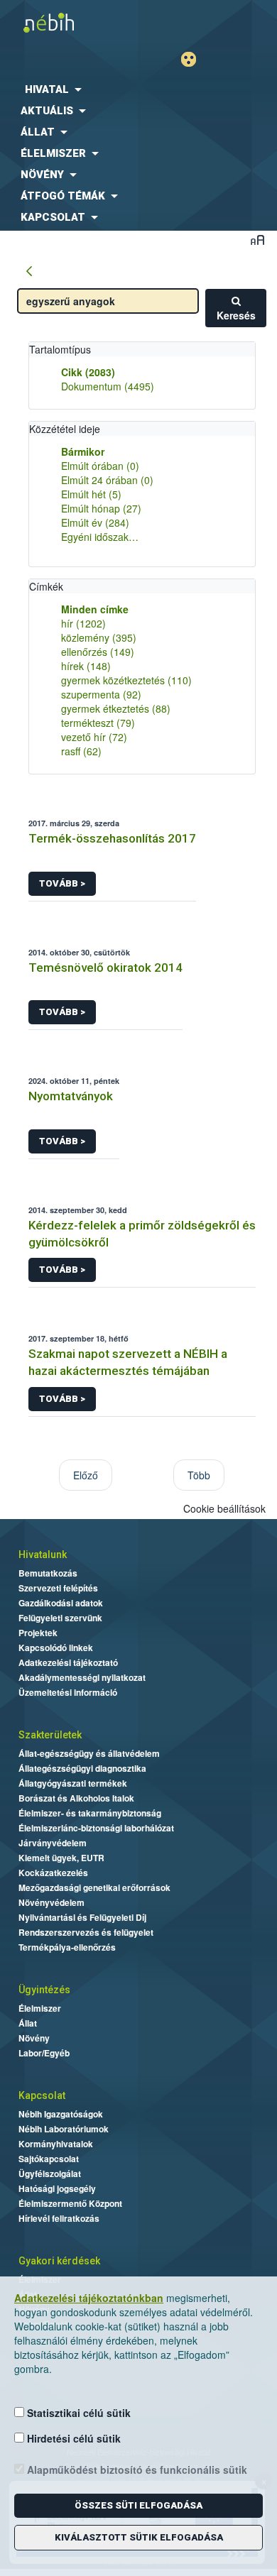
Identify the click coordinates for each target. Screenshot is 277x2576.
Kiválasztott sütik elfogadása (139, 2537)
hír (83, 623)
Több (199, 1475)
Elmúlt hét (91, 494)
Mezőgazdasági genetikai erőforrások (94, 1887)
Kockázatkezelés (53, 1873)
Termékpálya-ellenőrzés (67, 1947)
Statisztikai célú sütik (77, 2413)
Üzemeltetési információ (68, 1692)
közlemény (99, 637)
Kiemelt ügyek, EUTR (61, 1858)
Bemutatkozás (48, 1573)
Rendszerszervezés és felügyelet (86, 1932)
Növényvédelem (51, 1902)
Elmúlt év (95, 522)
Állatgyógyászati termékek (73, 1783)
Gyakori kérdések (59, 2261)
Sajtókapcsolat (49, 2159)
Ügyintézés (44, 1990)
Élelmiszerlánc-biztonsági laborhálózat (96, 1828)
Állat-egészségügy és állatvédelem (89, 1753)
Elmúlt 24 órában (107, 480)
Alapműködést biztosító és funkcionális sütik (136, 2470)
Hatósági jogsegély (57, 2188)
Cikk (88, 372)
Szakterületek (50, 1735)
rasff (81, 751)
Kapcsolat (42, 2095)
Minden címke (95, 609)
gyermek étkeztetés (116, 708)
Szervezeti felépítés (58, 1588)
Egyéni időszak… (100, 537)
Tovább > (62, 883)
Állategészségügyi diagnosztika (82, 1768)
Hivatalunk (43, 1555)
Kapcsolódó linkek (56, 1648)
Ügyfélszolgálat (50, 2174)
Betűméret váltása (257, 240)
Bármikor (83, 451)
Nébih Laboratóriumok (64, 2129)
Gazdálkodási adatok (61, 1603)
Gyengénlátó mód (194, 59)
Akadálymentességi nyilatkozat (82, 1677)
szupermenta (101, 694)
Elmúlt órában (100, 466)
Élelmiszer (40, 2008)
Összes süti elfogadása (138, 2505)
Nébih (69, 22)
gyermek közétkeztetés (126, 680)
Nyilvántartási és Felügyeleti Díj (82, 1917)
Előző (86, 1475)
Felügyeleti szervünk (60, 1618)
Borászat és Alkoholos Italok (76, 1798)
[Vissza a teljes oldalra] (29, 272)
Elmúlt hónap (101, 508)
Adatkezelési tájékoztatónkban (89, 2298)
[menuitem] (138, 89)
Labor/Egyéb (44, 2053)
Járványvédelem (53, 1843)
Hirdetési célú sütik (72, 2438)
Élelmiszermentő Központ (70, 2203)
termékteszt (98, 723)
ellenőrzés (98, 652)
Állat (28, 2023)
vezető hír (94, 737)
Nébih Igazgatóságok (61, 2114)
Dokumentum (108, 386)
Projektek (38, 1633)
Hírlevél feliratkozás (59, 2218)
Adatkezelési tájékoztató (68, 1662)
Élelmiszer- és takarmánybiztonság (90, 1813)
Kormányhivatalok (56, 2144)
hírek (86, 666)
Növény (34, 2038)
